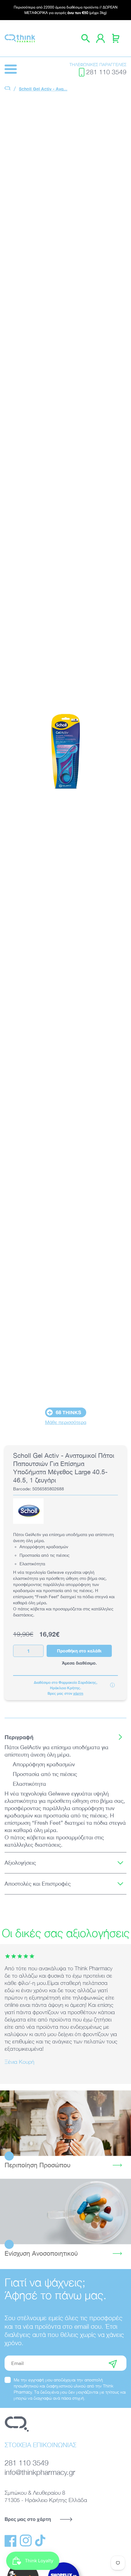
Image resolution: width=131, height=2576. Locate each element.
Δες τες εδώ (65, 2211)
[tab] (65, 1737)
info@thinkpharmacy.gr (40, 2472)
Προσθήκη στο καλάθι (79, 1651)
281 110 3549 (106, 72)
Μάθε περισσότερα (66, 1422)
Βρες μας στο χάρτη (28, 2519)
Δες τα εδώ (66, 2123)
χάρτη (78, 1693)
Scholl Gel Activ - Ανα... (43, 89)
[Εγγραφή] (113, 2363)
